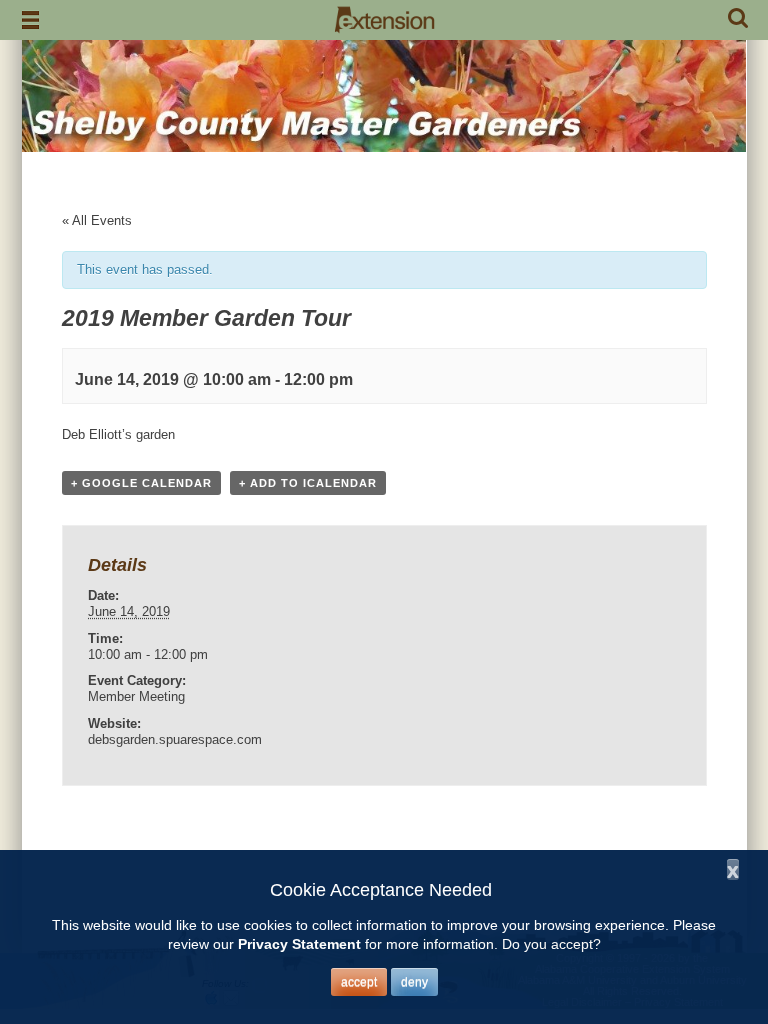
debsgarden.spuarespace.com (175, 739)
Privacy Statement (299, 944)
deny (414, 982)
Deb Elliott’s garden (118, 434)
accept (359, 982)
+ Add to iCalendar (308, 483)
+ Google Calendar (141, 483)
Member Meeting (136, 696)
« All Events (97, 220)
